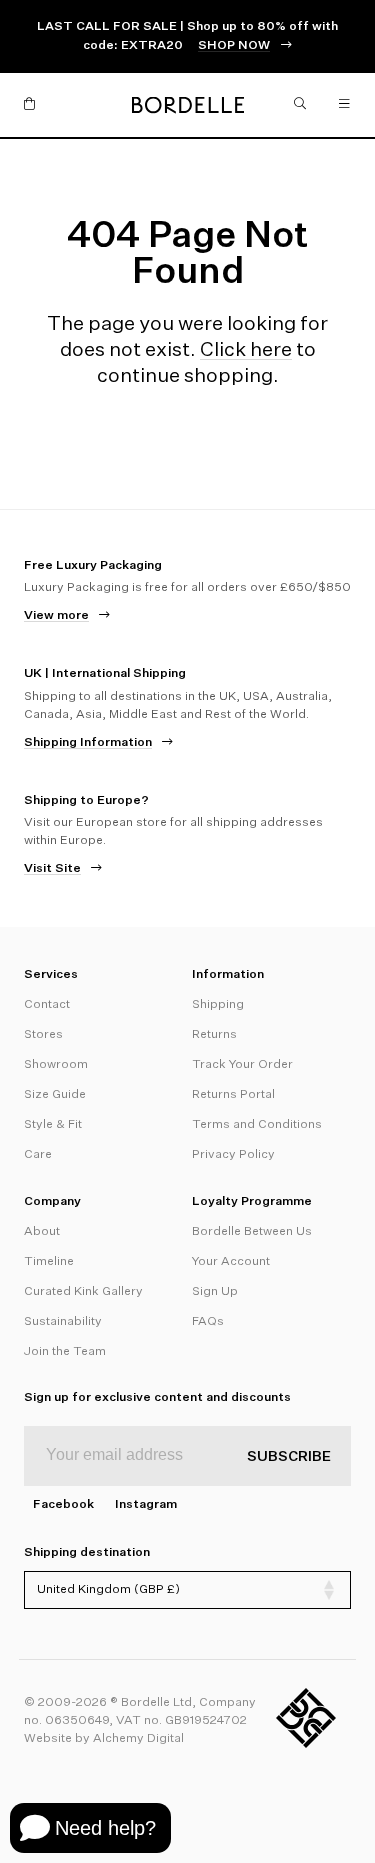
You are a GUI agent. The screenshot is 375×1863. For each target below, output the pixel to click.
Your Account (231, 1262)
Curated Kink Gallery (83, 1292)
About (42, 1232)
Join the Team (65, 1352)
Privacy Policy (233, 1155)
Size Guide (55, 1095)
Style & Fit (53, 1125)
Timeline (49, 1262)
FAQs (208, 1322)
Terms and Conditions (257, 1125)
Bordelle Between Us (252, 1232)
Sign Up (215, 1292)
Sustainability (63, 1322)
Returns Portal (233, 1095)
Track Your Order (242, 1065)
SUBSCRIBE (289, 1457)
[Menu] (345, 105)
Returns (214, 1035)
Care (38, 1155)
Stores (43, 1035)
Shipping (218, 1005)
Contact (47, 1005)
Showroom (56, 1065)
